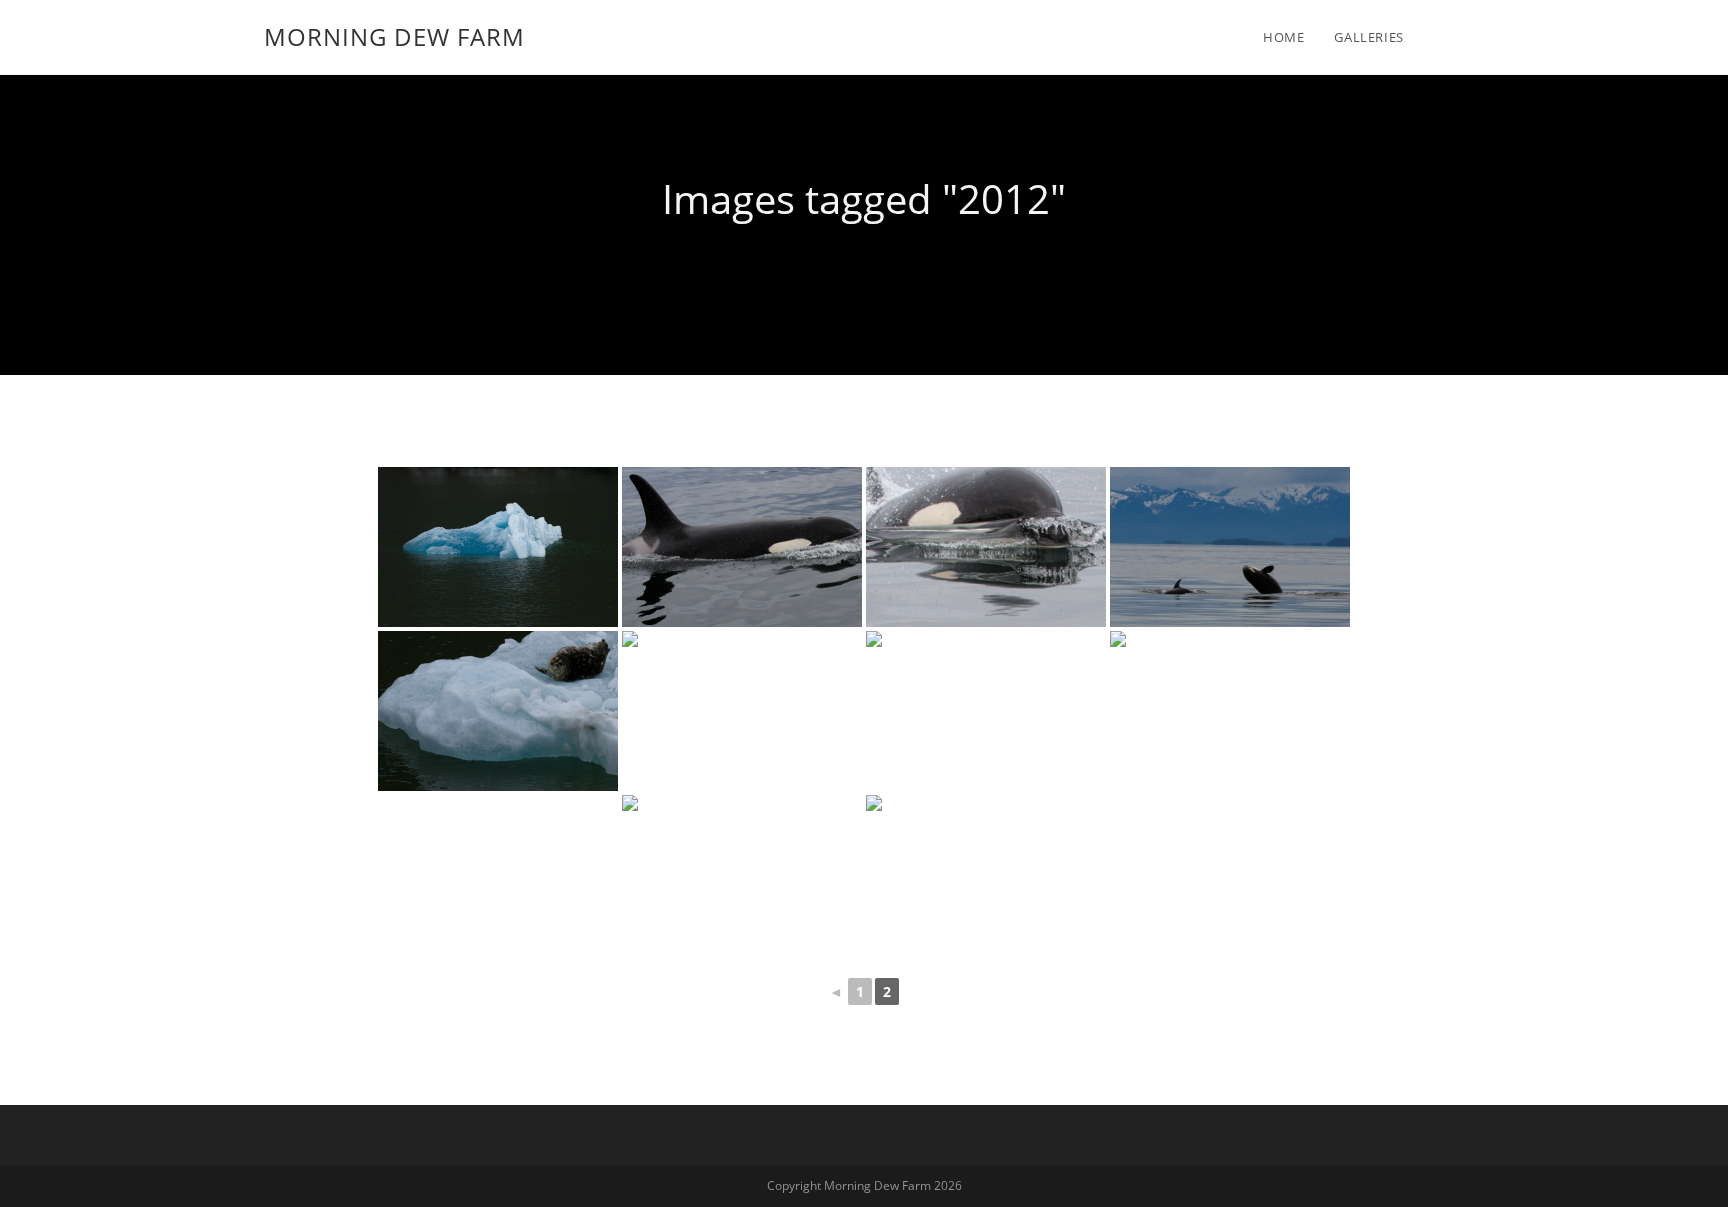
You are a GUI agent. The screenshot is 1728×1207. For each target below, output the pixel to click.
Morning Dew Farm (394, 36)
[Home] (864, 263)
